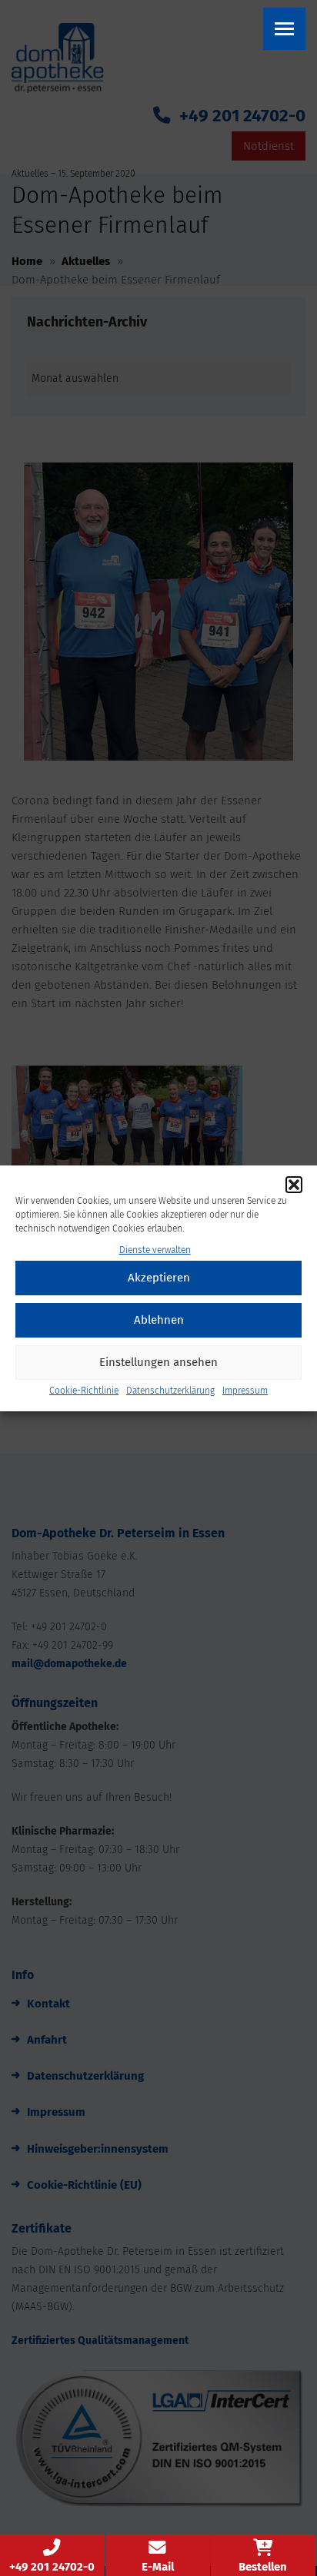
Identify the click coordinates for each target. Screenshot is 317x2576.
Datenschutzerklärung (170, 1391)
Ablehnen (159, 1320)
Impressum (245, 1391)
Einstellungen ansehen (158, 1362)
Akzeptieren (159, 1278)
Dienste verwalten (155, 1250)
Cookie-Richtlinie (84, 1391)
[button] (294, 1185)
